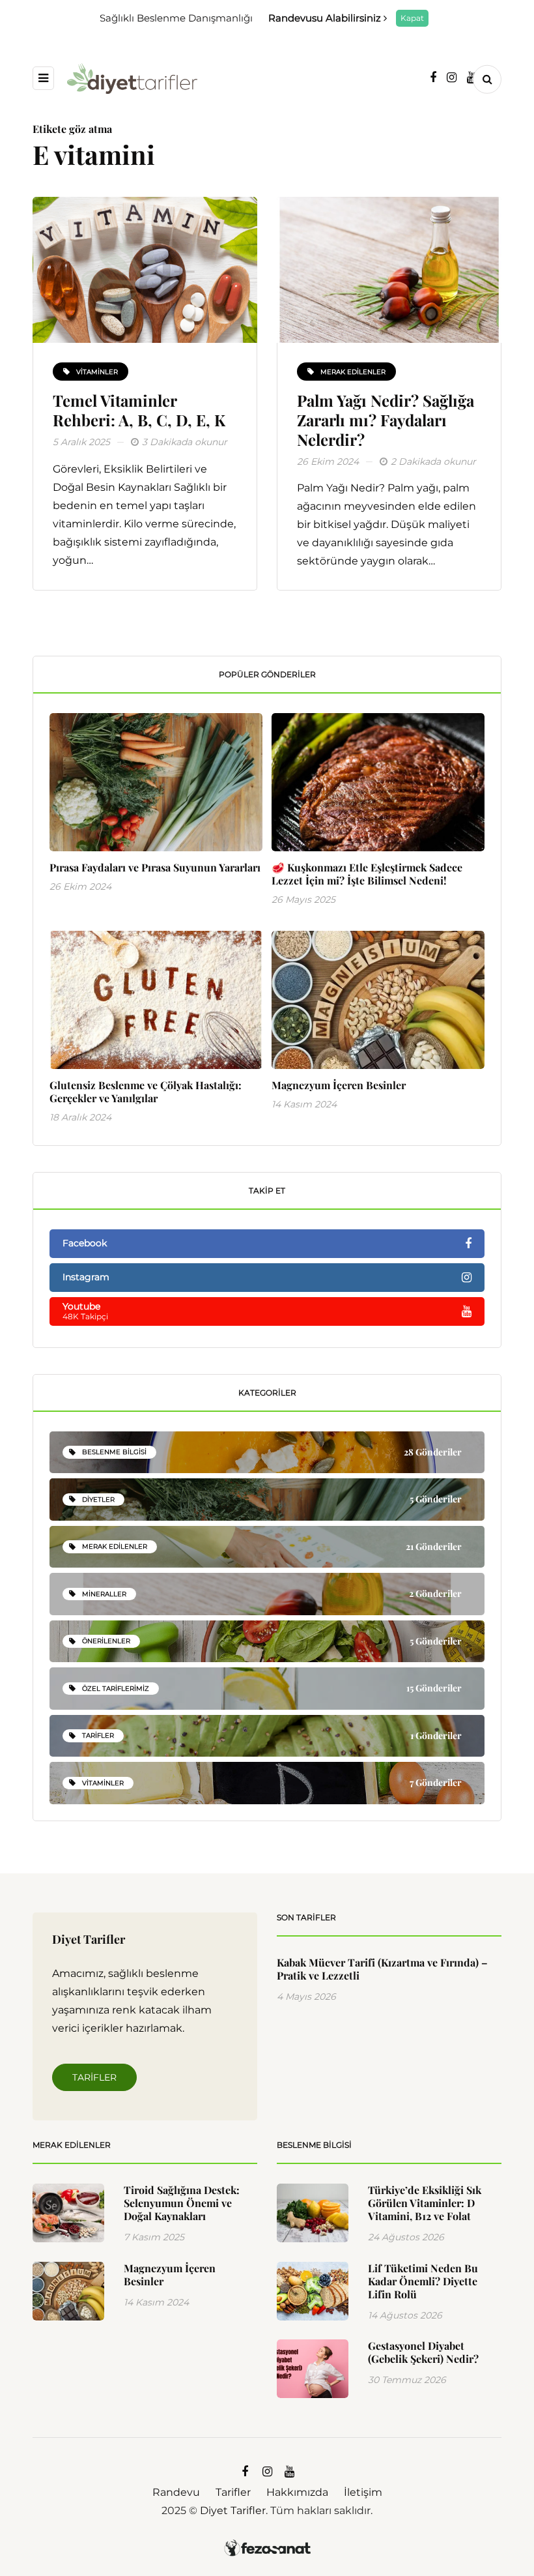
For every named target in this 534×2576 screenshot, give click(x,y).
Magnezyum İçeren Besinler (339, 1085)
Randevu (176, 2492)
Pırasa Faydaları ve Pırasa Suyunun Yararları (155, 867)
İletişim (363, 2492)
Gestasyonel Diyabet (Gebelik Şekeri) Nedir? (423, 2352)
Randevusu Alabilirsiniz (326, 18)
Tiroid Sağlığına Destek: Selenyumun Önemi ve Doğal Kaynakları (182, 2203)
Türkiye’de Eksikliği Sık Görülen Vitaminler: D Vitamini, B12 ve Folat (425, 2203)
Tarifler (94, 2077)
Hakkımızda (297, 2492)
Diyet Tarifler (233, 2510)
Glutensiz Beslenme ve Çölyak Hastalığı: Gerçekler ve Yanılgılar (146, 1091)
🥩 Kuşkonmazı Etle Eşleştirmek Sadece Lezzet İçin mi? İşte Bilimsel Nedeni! (367, 874)
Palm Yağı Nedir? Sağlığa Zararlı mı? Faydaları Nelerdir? (386, 420)
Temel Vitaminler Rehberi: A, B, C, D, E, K (139, 410)
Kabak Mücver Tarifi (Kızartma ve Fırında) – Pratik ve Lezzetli (382, 1969)
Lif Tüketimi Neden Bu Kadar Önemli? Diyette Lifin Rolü (423, 2281)
